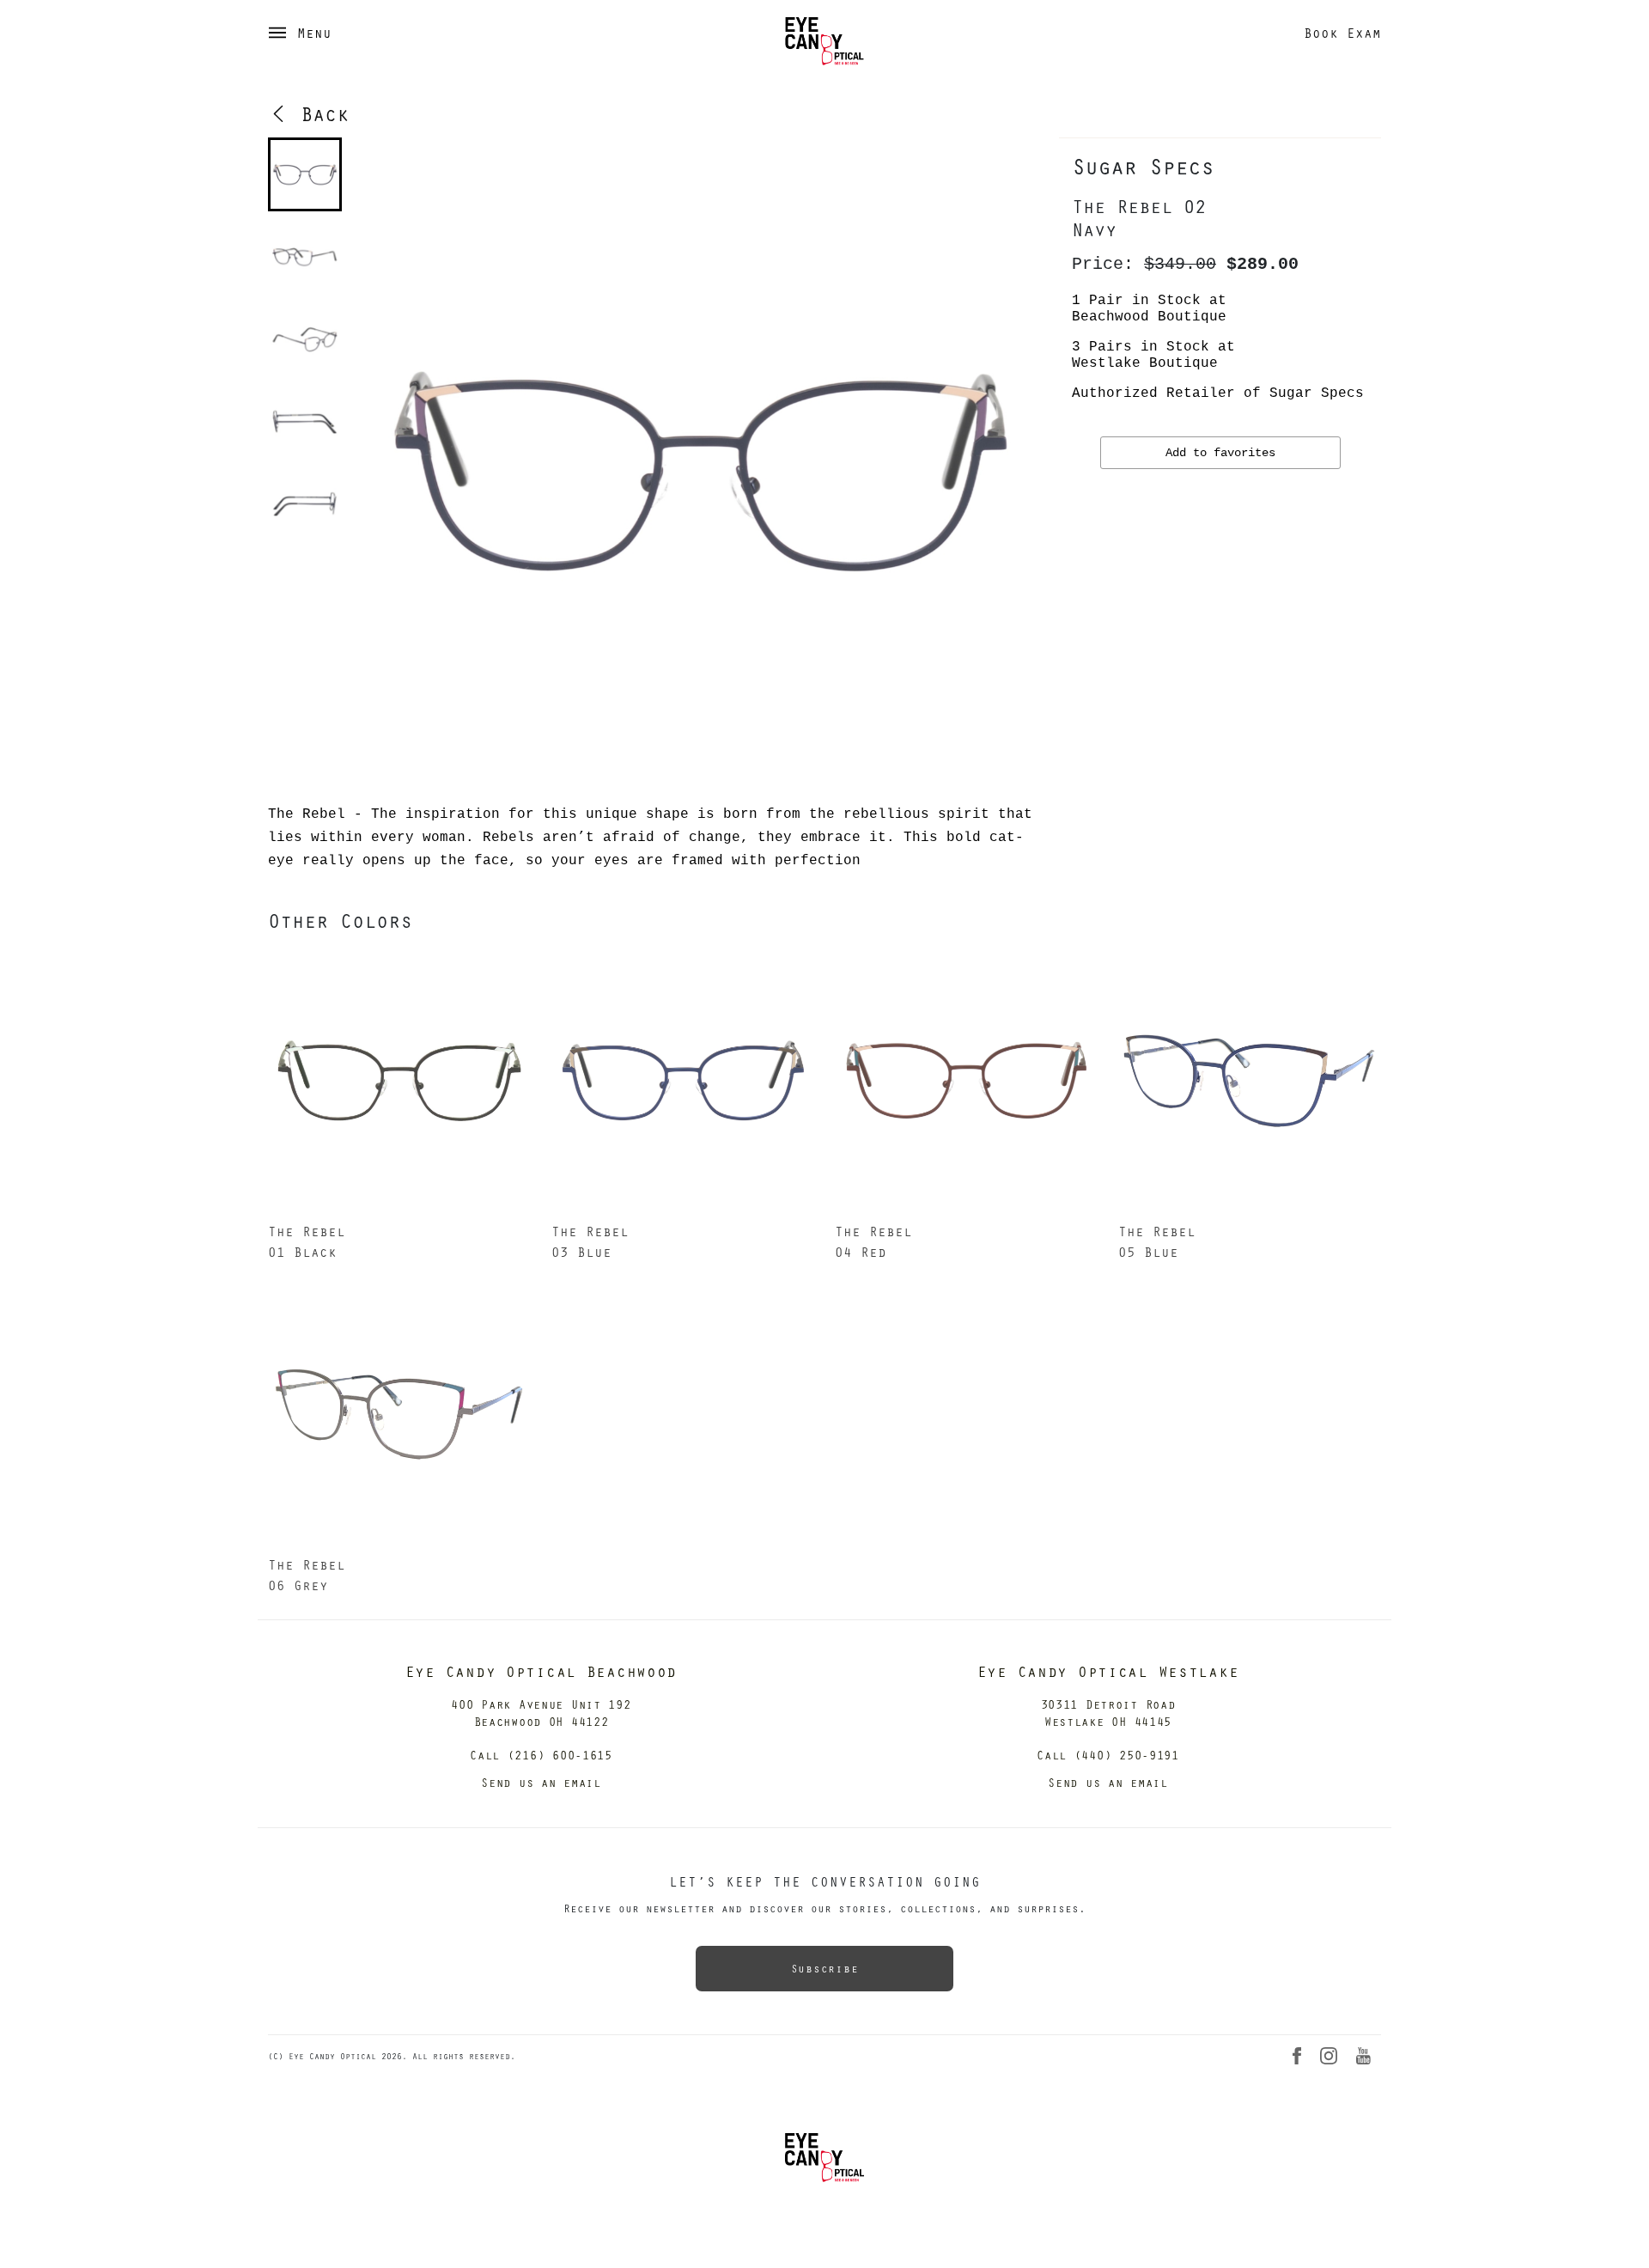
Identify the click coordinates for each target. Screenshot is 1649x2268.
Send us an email (541, 1782)
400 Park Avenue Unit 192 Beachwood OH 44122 (541, 1713)
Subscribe (824, 1968)
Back (319, 113)
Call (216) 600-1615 (541, 1755)
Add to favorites (1220, 453)
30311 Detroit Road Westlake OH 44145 (1108, 1713)
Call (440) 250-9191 (1108, 1755)
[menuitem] (305, 174)
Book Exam (1342, 33)
